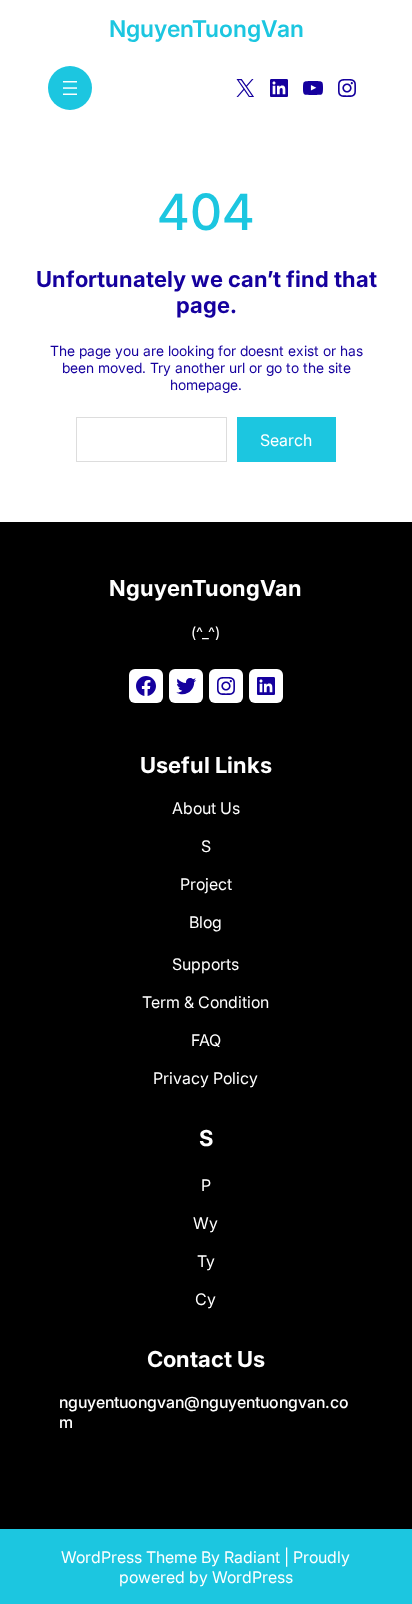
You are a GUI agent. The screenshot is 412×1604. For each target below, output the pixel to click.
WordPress (252, 1577)
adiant (257, 1557)
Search (286, 440)
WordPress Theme (129, 1557)
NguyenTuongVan (206, 29)
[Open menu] (70, 88)
